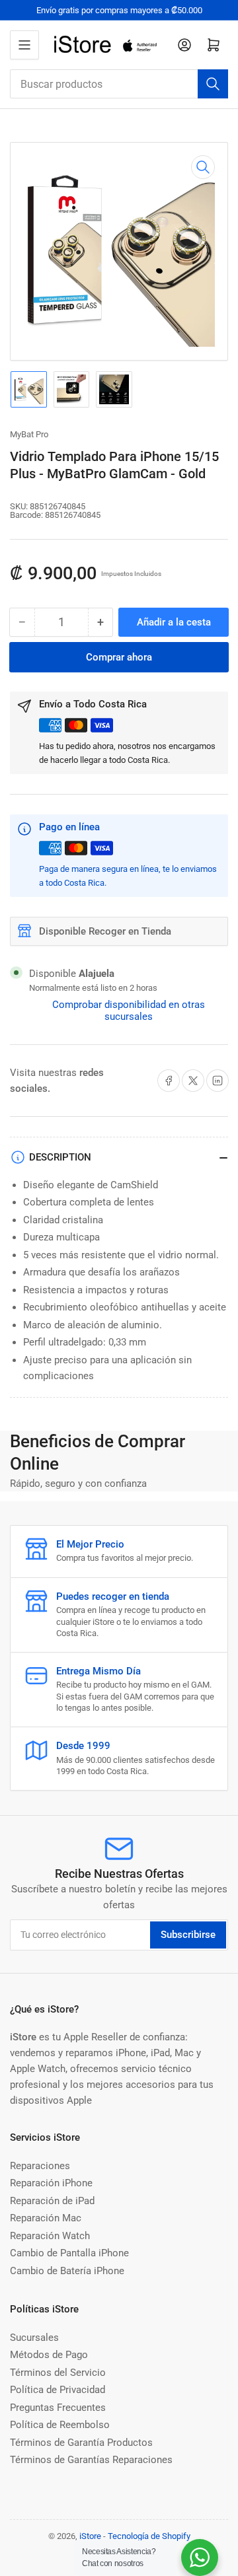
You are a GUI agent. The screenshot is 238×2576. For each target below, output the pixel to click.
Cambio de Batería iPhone (67, 2271)
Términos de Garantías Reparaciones (91, 2460)
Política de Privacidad (58, 2390)
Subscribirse (188, 1935)
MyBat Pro (29, 434)
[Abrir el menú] (24, 45)
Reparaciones (40, 2166)
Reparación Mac (46, 2218)
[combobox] (119, 84)
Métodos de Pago (49, 2355)
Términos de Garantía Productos (81, 2443)
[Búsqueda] (213, 84)
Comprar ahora (119, 657)
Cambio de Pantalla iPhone (69, 2253)
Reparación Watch (50, 2236)
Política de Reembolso (60, 2425)
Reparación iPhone (51, 2183)
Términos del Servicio (58, 2373)
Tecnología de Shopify (149, 2536)
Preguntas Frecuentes (58, 2408)
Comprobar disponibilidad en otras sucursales (129, 1011)
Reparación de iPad (52, 2201)
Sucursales (34, 2338)
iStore (90, 2536)
